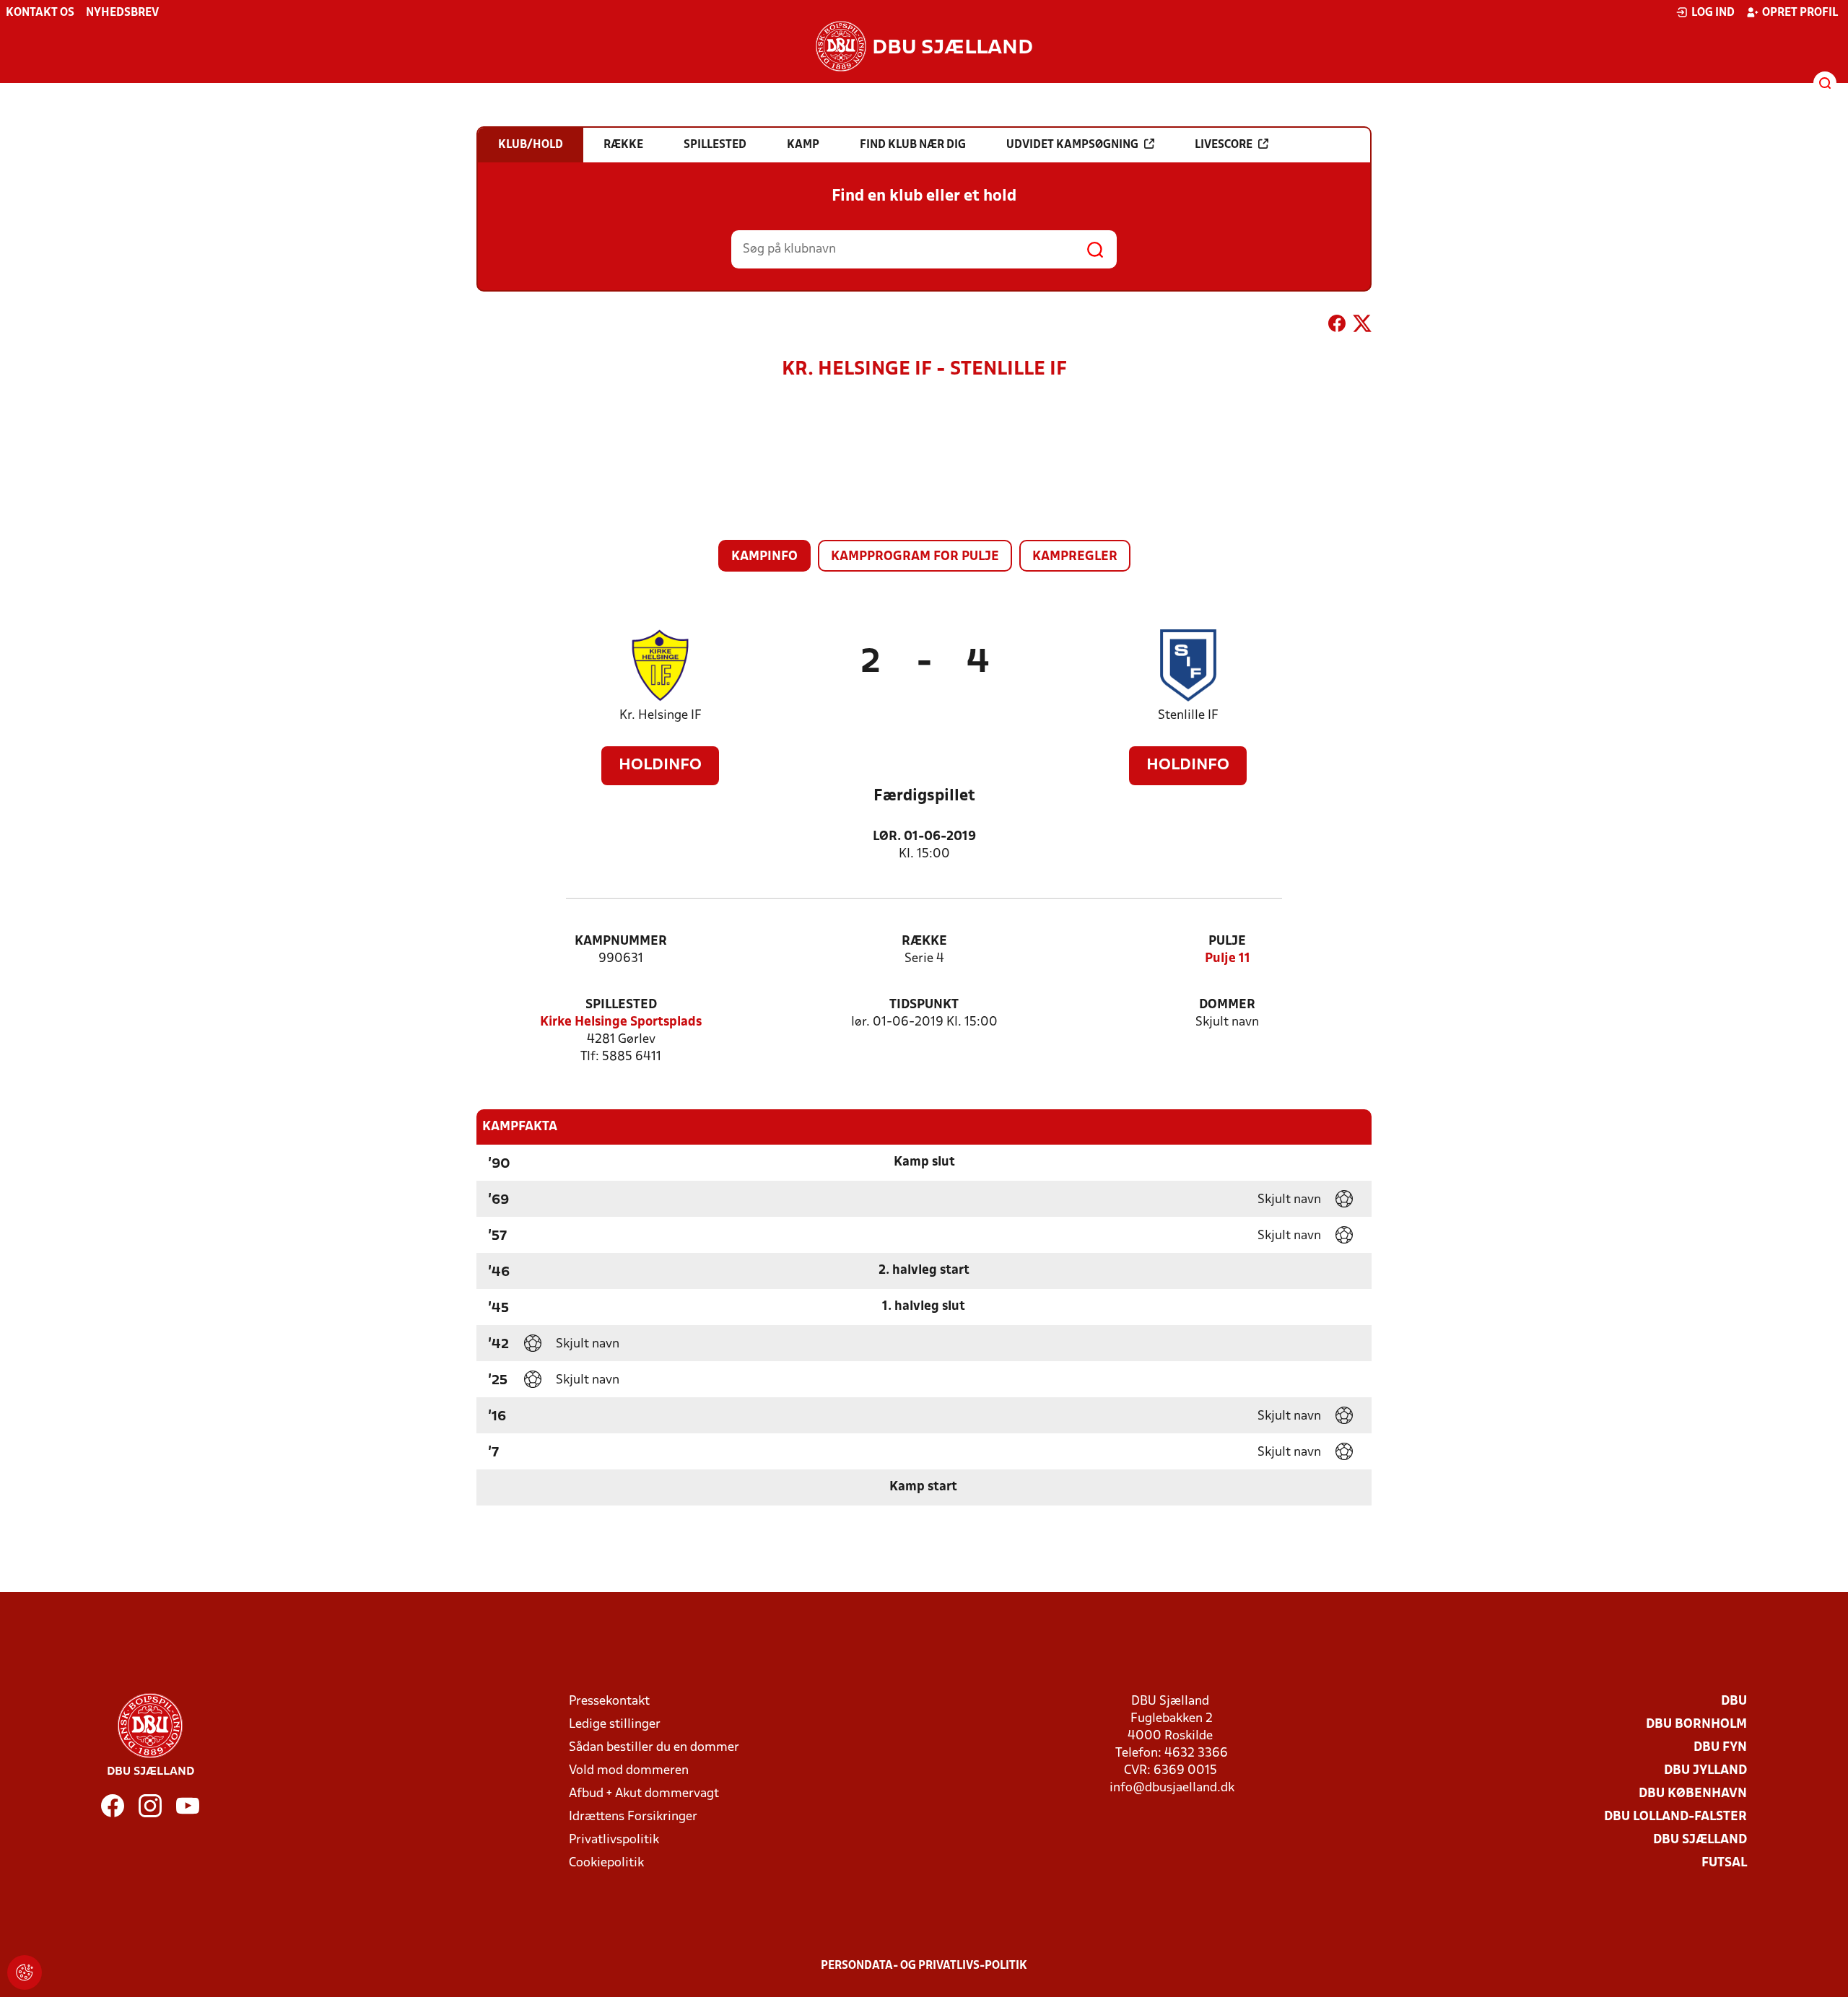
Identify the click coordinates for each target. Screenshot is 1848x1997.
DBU (1734, 1701)
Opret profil (1800, 13)
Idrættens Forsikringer (633, 1817)
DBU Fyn (1720, 1748)
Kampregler (1075, 557)
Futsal (1724, 1863)
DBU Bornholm (1696, 1725)
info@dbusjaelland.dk (1172, 1788)
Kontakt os (40, 13)
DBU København (1693, 1794)
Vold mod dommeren (629, 1771)
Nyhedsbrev (122, 13)
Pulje (1227, 941)
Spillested (621, 1005)
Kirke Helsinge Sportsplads (621, 1022)
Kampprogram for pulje (915, 557)
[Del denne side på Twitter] (1362, 326)
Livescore (1224, 145)
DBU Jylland (1705, 1771)
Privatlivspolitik (614, 1840)
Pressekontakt (609, 1701)
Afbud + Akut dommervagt (644, 1794)
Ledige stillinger (615, 1725)
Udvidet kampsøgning (1072, 145)
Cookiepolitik (606, 1863)
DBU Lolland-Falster (1675, 1817)
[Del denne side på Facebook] (1337, 326)
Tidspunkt (924, 1005)
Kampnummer (621, 941)
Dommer (1227, 1005)
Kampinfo (764, 557)
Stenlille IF (1188, 716)
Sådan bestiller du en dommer (654, 1748)
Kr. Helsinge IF (661, 716)
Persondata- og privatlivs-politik (924, 1966)
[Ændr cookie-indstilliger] (25, 1972)
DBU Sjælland (1700, 1840)
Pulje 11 (1228, 959)
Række (924, 941)
